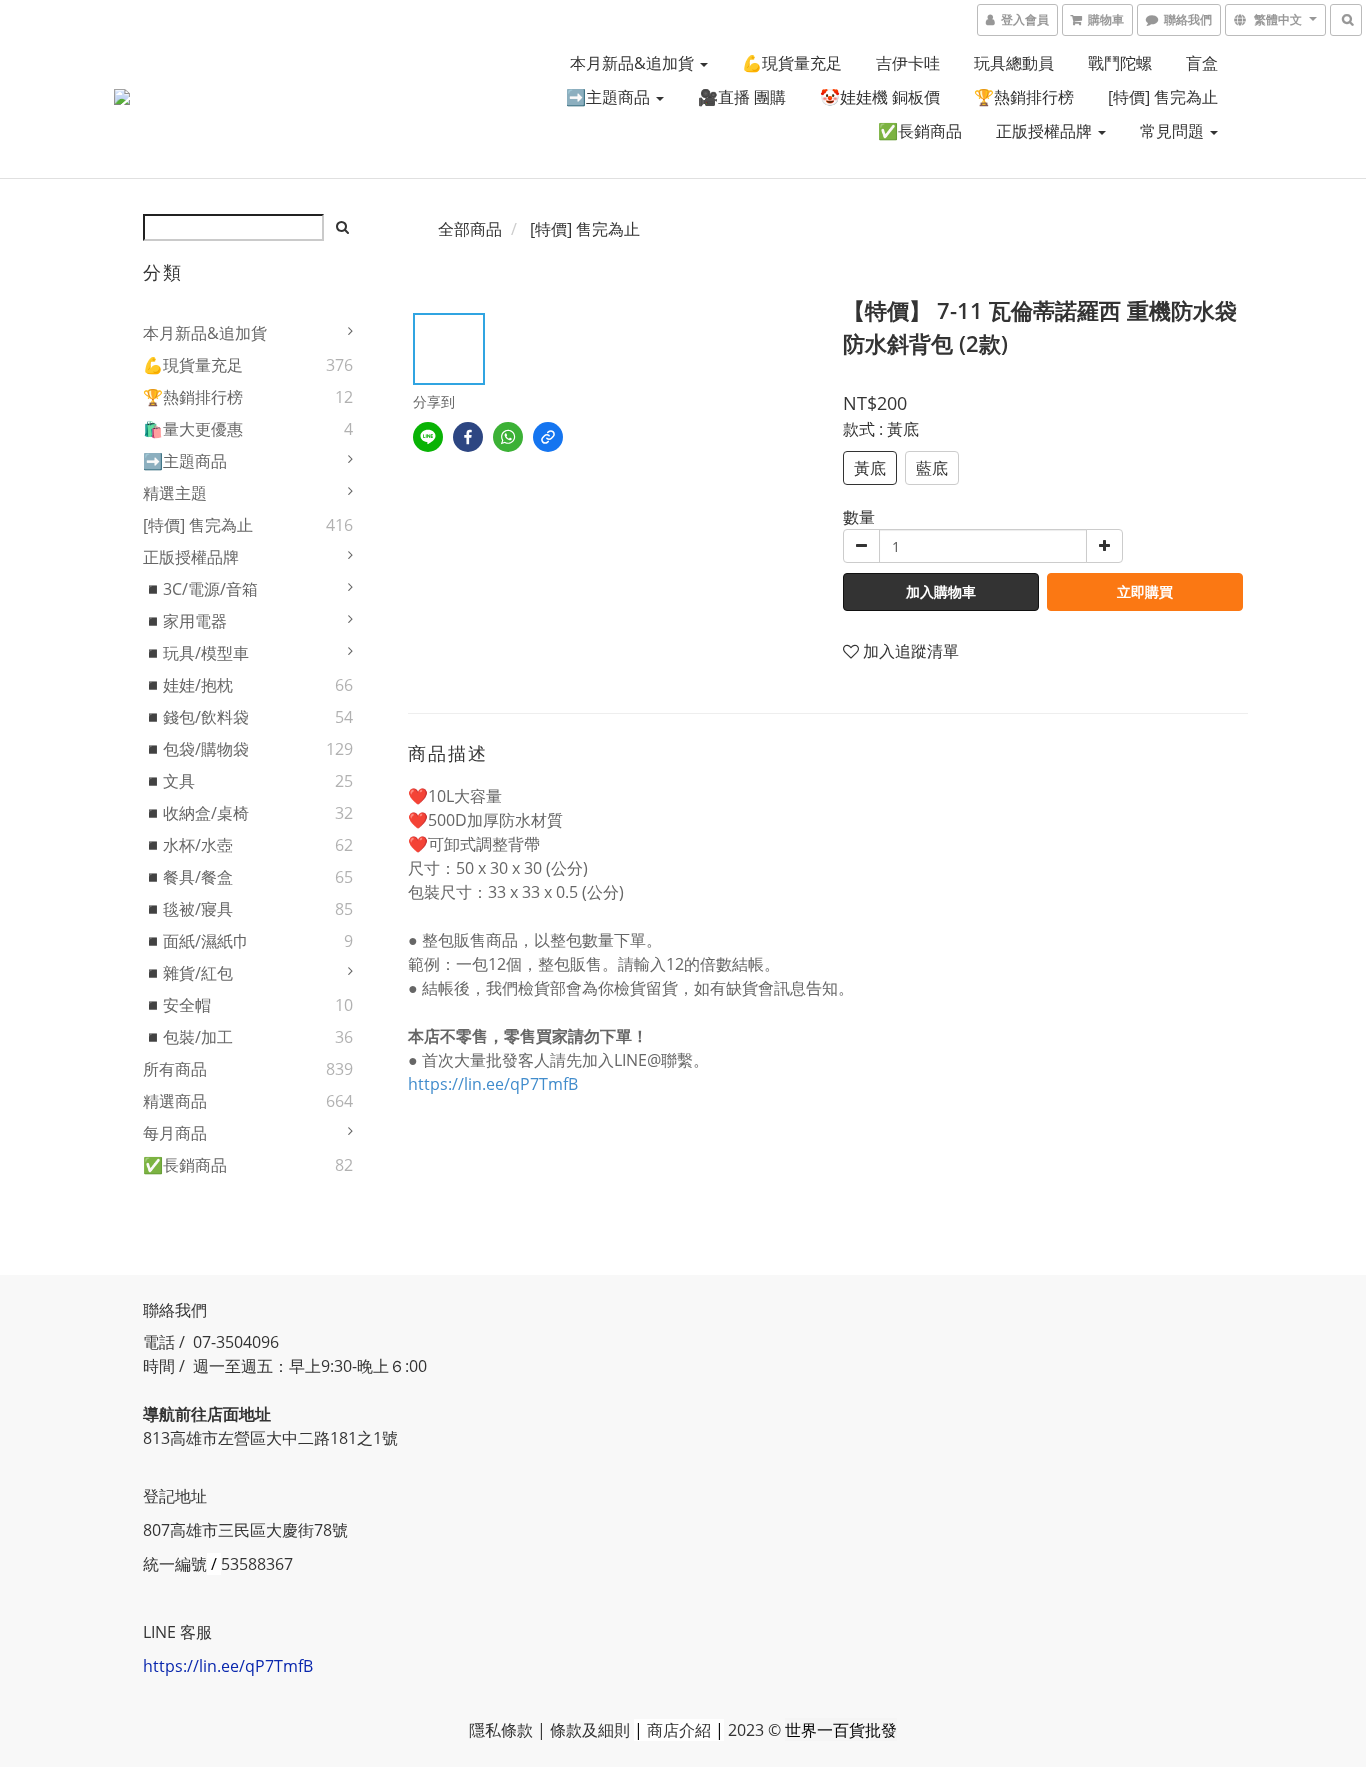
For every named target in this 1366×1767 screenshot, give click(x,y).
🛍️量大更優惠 (193, 429)
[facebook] (468, 437)
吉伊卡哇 (908, 63)
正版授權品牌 (1046, 131)
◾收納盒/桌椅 (196, 813)
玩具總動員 (1014, 63)
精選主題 (175, 493)
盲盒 (1202, 63)
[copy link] (548, 437)
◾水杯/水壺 (188, 845)
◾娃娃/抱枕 (188, 685)
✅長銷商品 (920, 131)
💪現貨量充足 (792, 63)
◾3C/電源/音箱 (200, 589)
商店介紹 (679, 1730)
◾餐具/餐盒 (188, 877)
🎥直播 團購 (742, 97)
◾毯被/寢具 (188, 909)
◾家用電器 (185, 621)
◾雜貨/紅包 (188, 973)
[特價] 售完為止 (1163, 97)
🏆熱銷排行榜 (1024, 97)
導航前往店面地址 (207, 1414)
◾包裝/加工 (188, 1037)
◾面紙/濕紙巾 (196, 941)
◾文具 (169, 781)
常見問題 (1174, 131)
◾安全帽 (177, 1005)
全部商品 (470, 229)
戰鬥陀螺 (1120, 63)
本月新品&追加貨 (634, 63)
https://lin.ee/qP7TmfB (493, 1084)
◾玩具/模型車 (196, 653)
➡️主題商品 (610, 97)
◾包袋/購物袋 (196, 749)
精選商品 (175, 1101)
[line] (428, 437)
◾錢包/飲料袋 (196, 717)
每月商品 (175, 1133)
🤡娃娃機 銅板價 (880, 97)
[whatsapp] (508, 437)
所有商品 (175, 1069)
